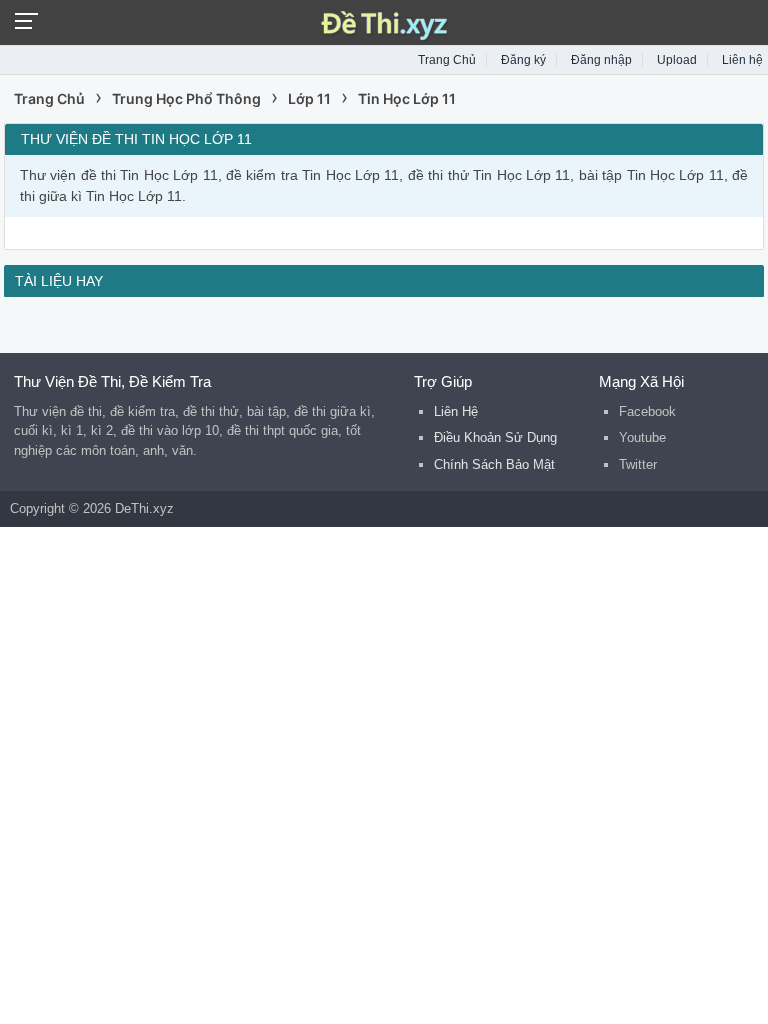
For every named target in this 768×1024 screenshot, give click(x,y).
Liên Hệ (456, 411)
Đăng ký (523, 60)
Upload (677, 60)
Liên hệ (742, 60)
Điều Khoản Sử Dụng (495, 437)
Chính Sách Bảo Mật (494, 464)
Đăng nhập (601, 60)
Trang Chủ (447, 60)
